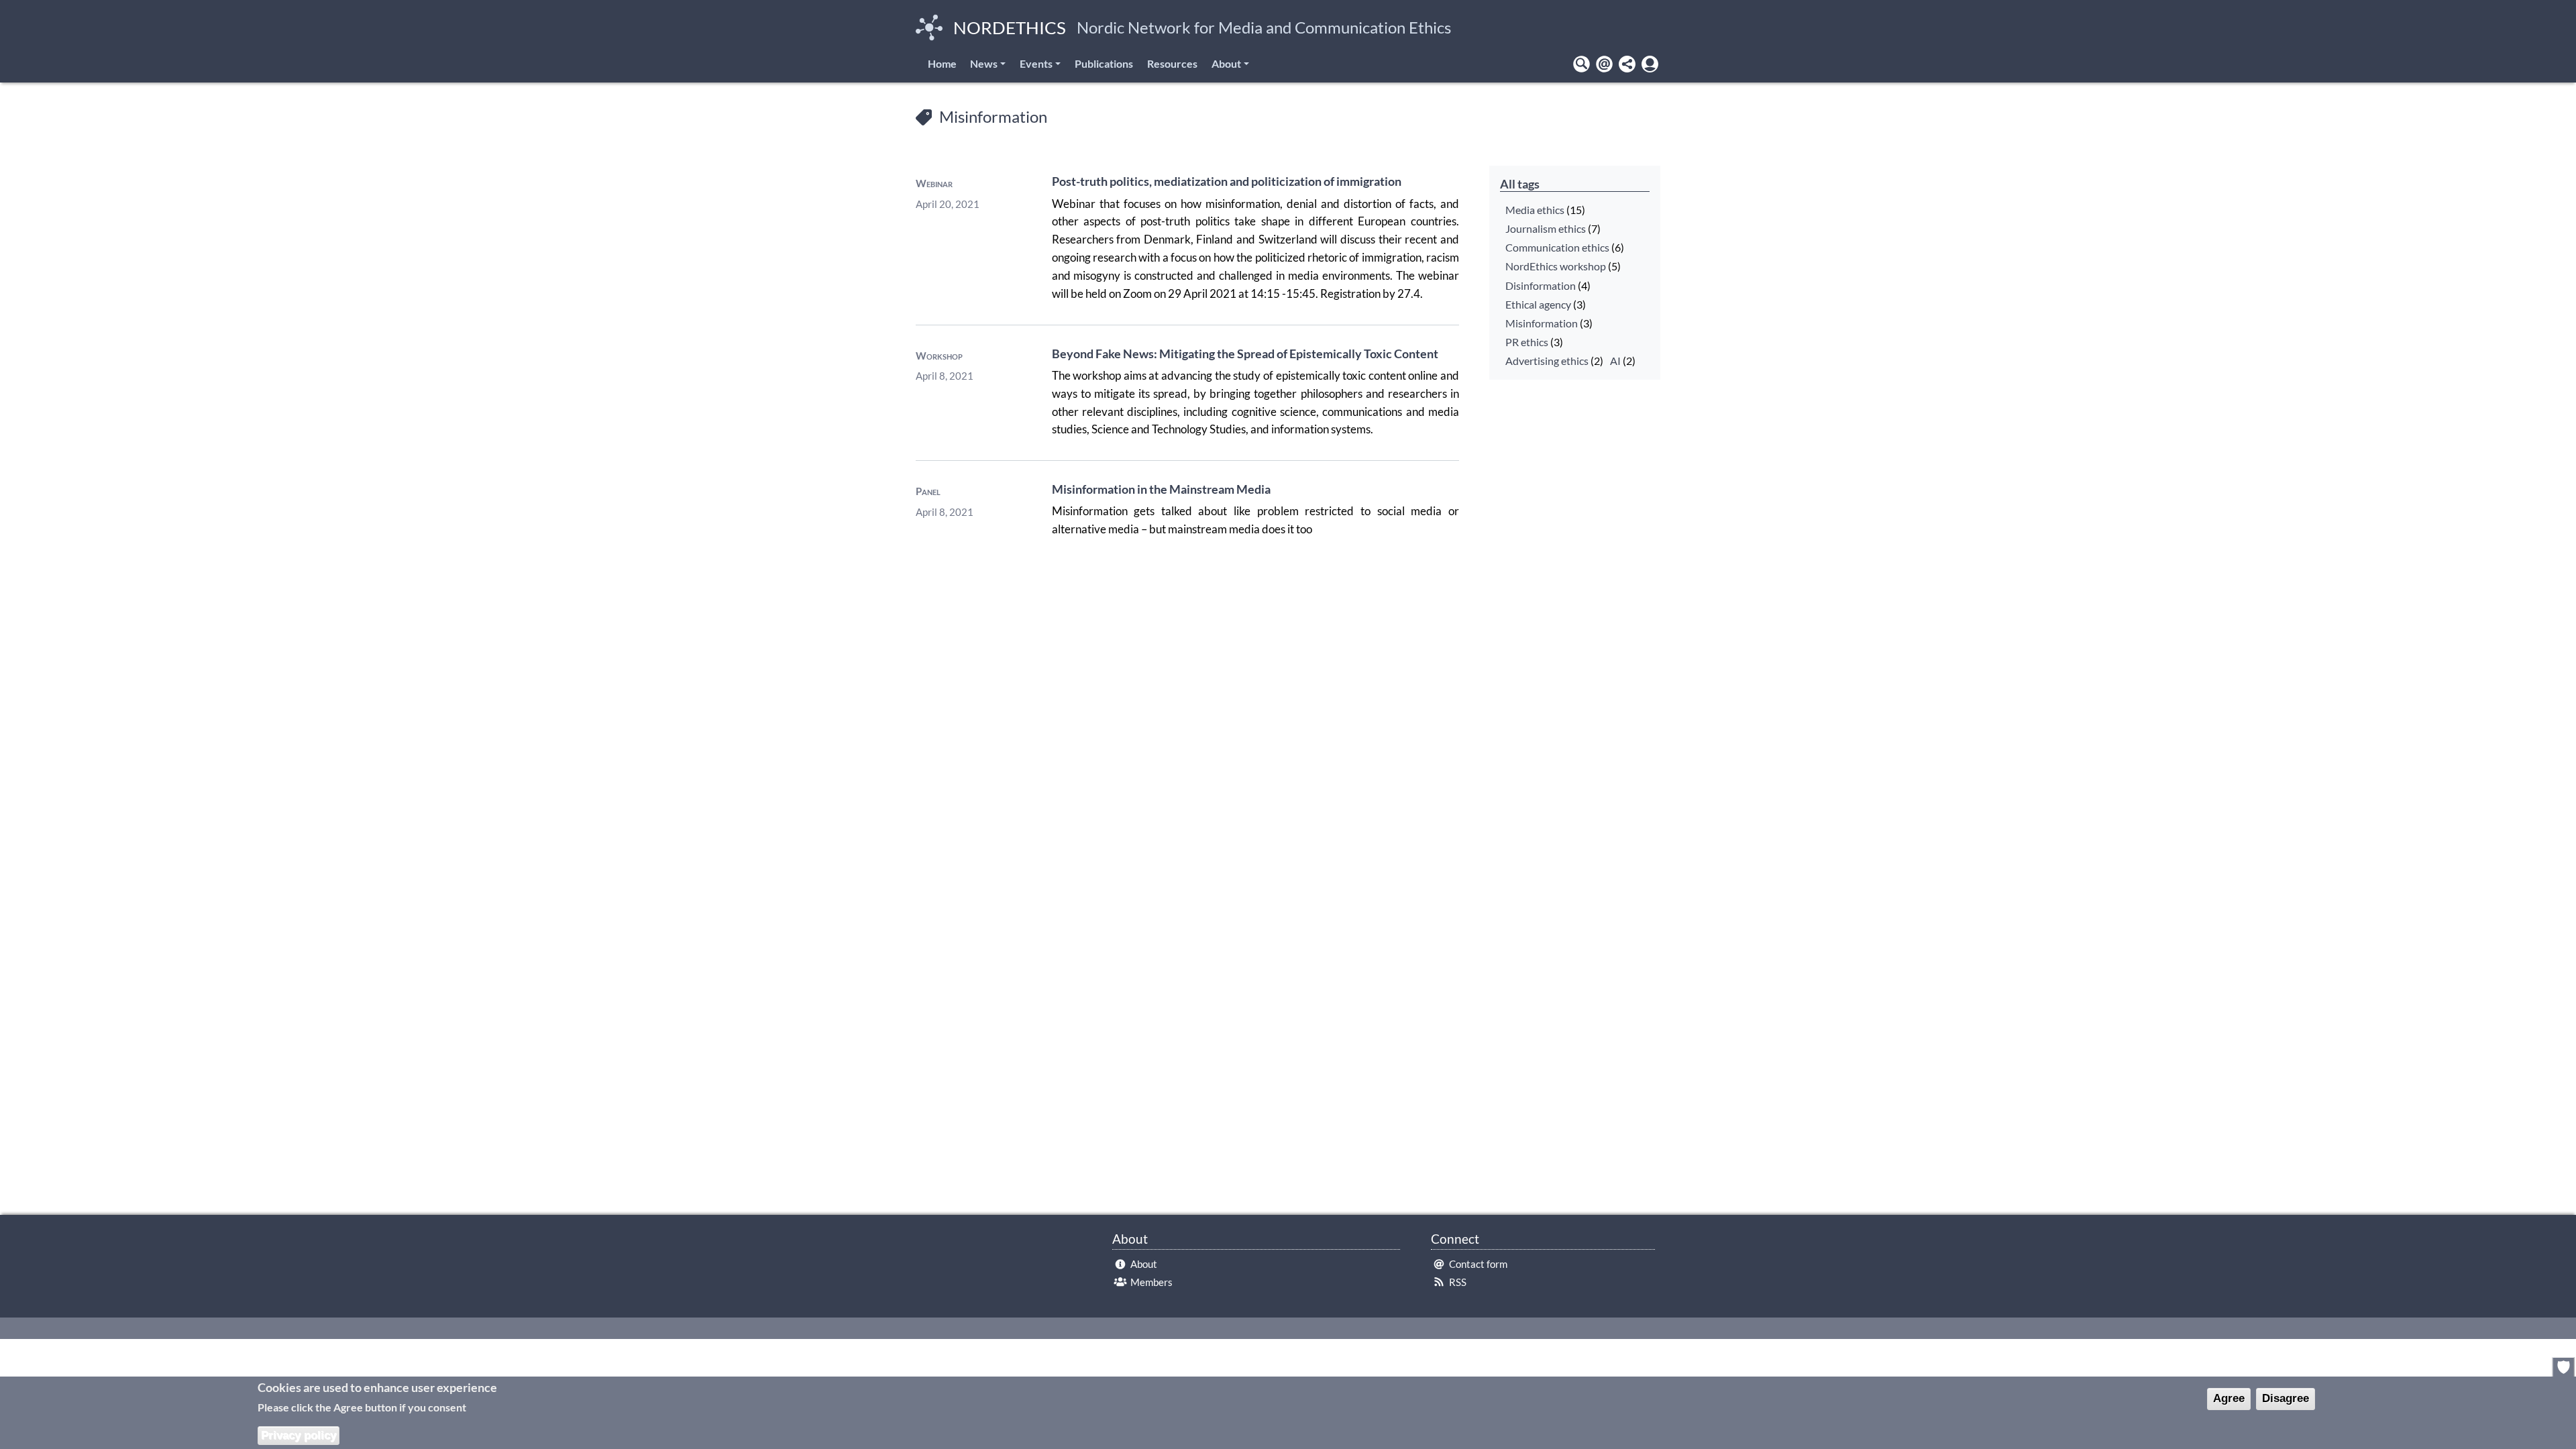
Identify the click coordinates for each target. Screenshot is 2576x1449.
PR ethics (1527, 342)
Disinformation (1541, 286)
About (1226, 63)
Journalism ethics (1546, 229)
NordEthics (1010, 28)
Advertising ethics (1547, 361)
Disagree (2286, 1398)
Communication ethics (1557, 248)
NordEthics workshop (1556, 266)
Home (942, 63)
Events (1036, 63)
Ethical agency (1538, 305)
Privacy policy (299, 1435)
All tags (1520, 184)
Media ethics (1535, 210)
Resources (1172, 63)
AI (1615, 361)
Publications (1104, 63)
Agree (2229, 1398)
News (984, 63)
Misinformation (1542, 323)
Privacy (2564, 1367)
